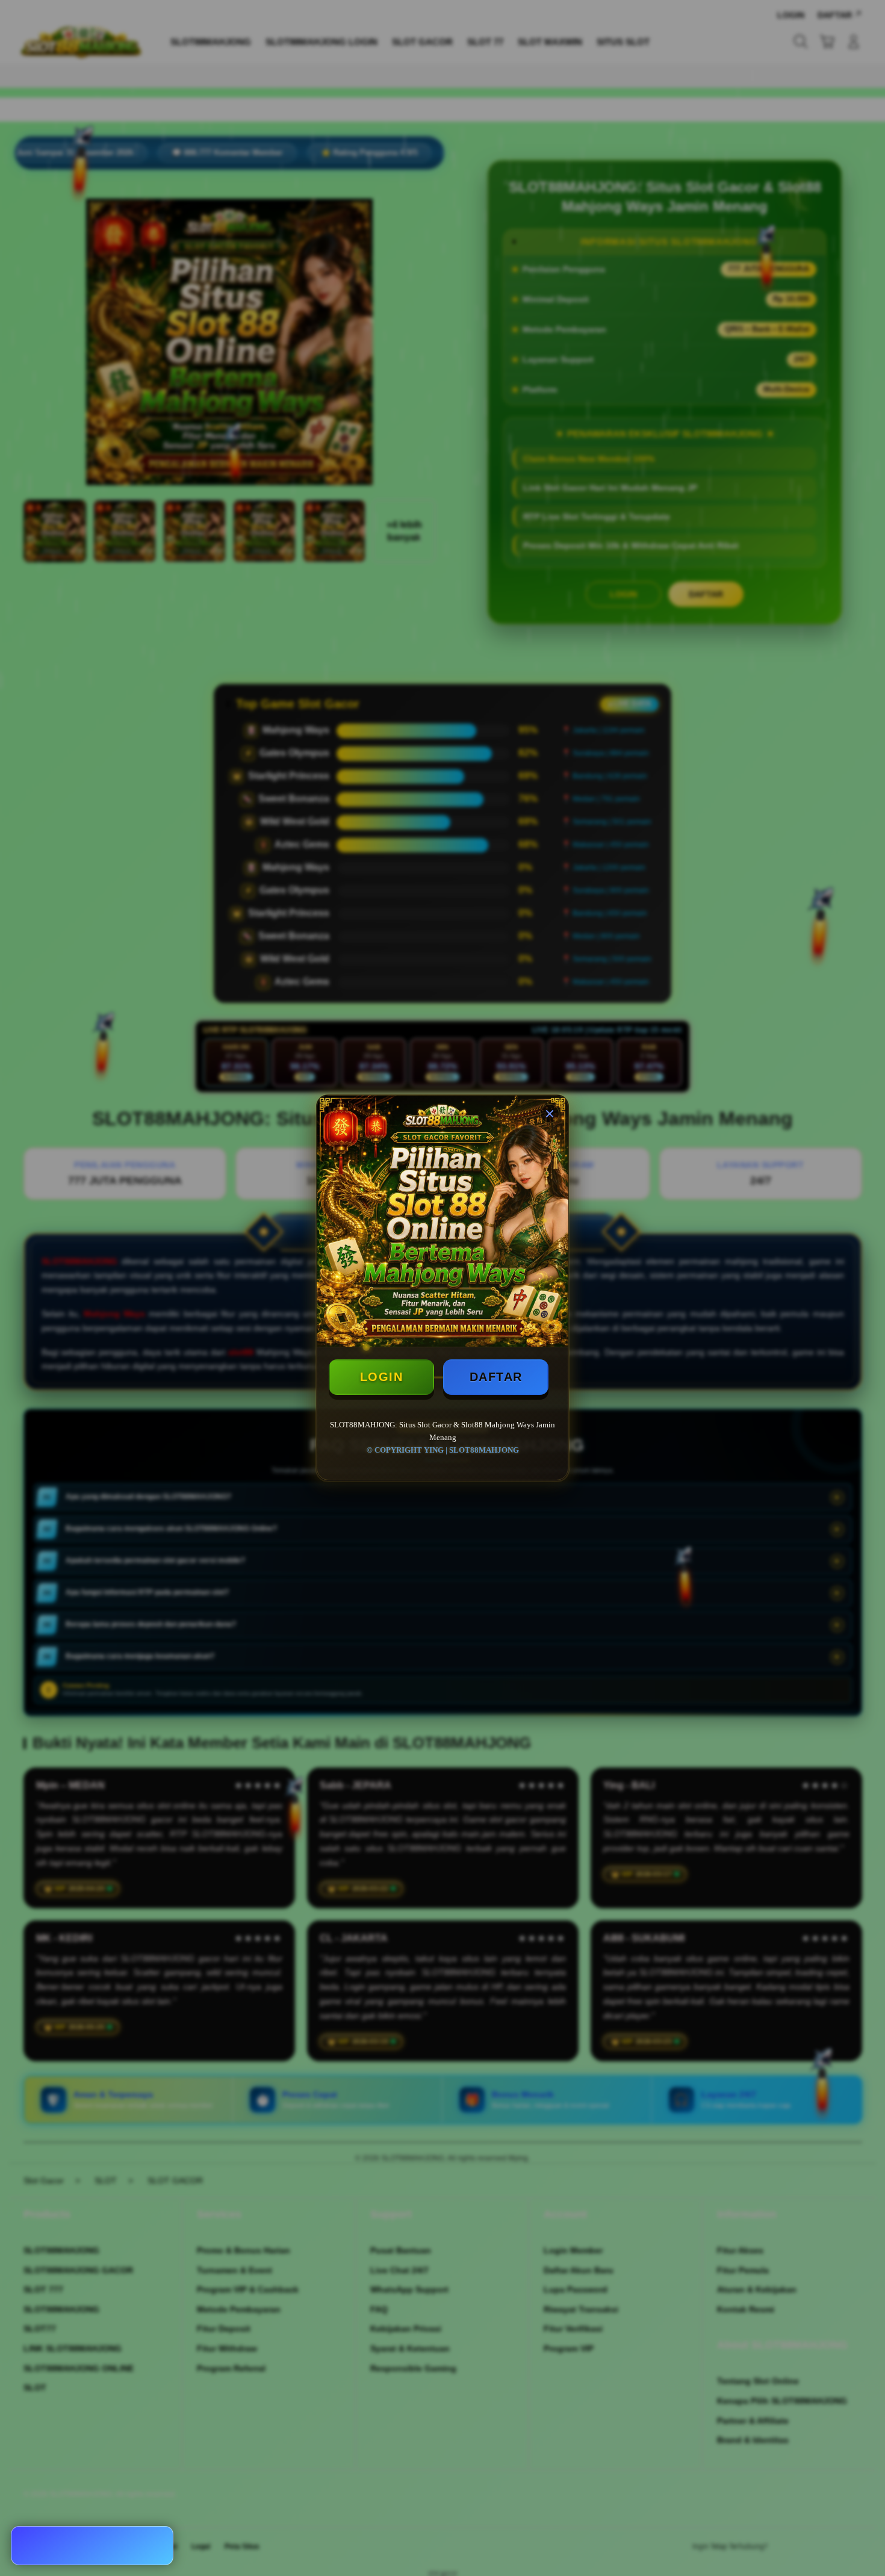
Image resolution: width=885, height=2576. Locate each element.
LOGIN (382, 1377)
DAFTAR (496, 1377)
